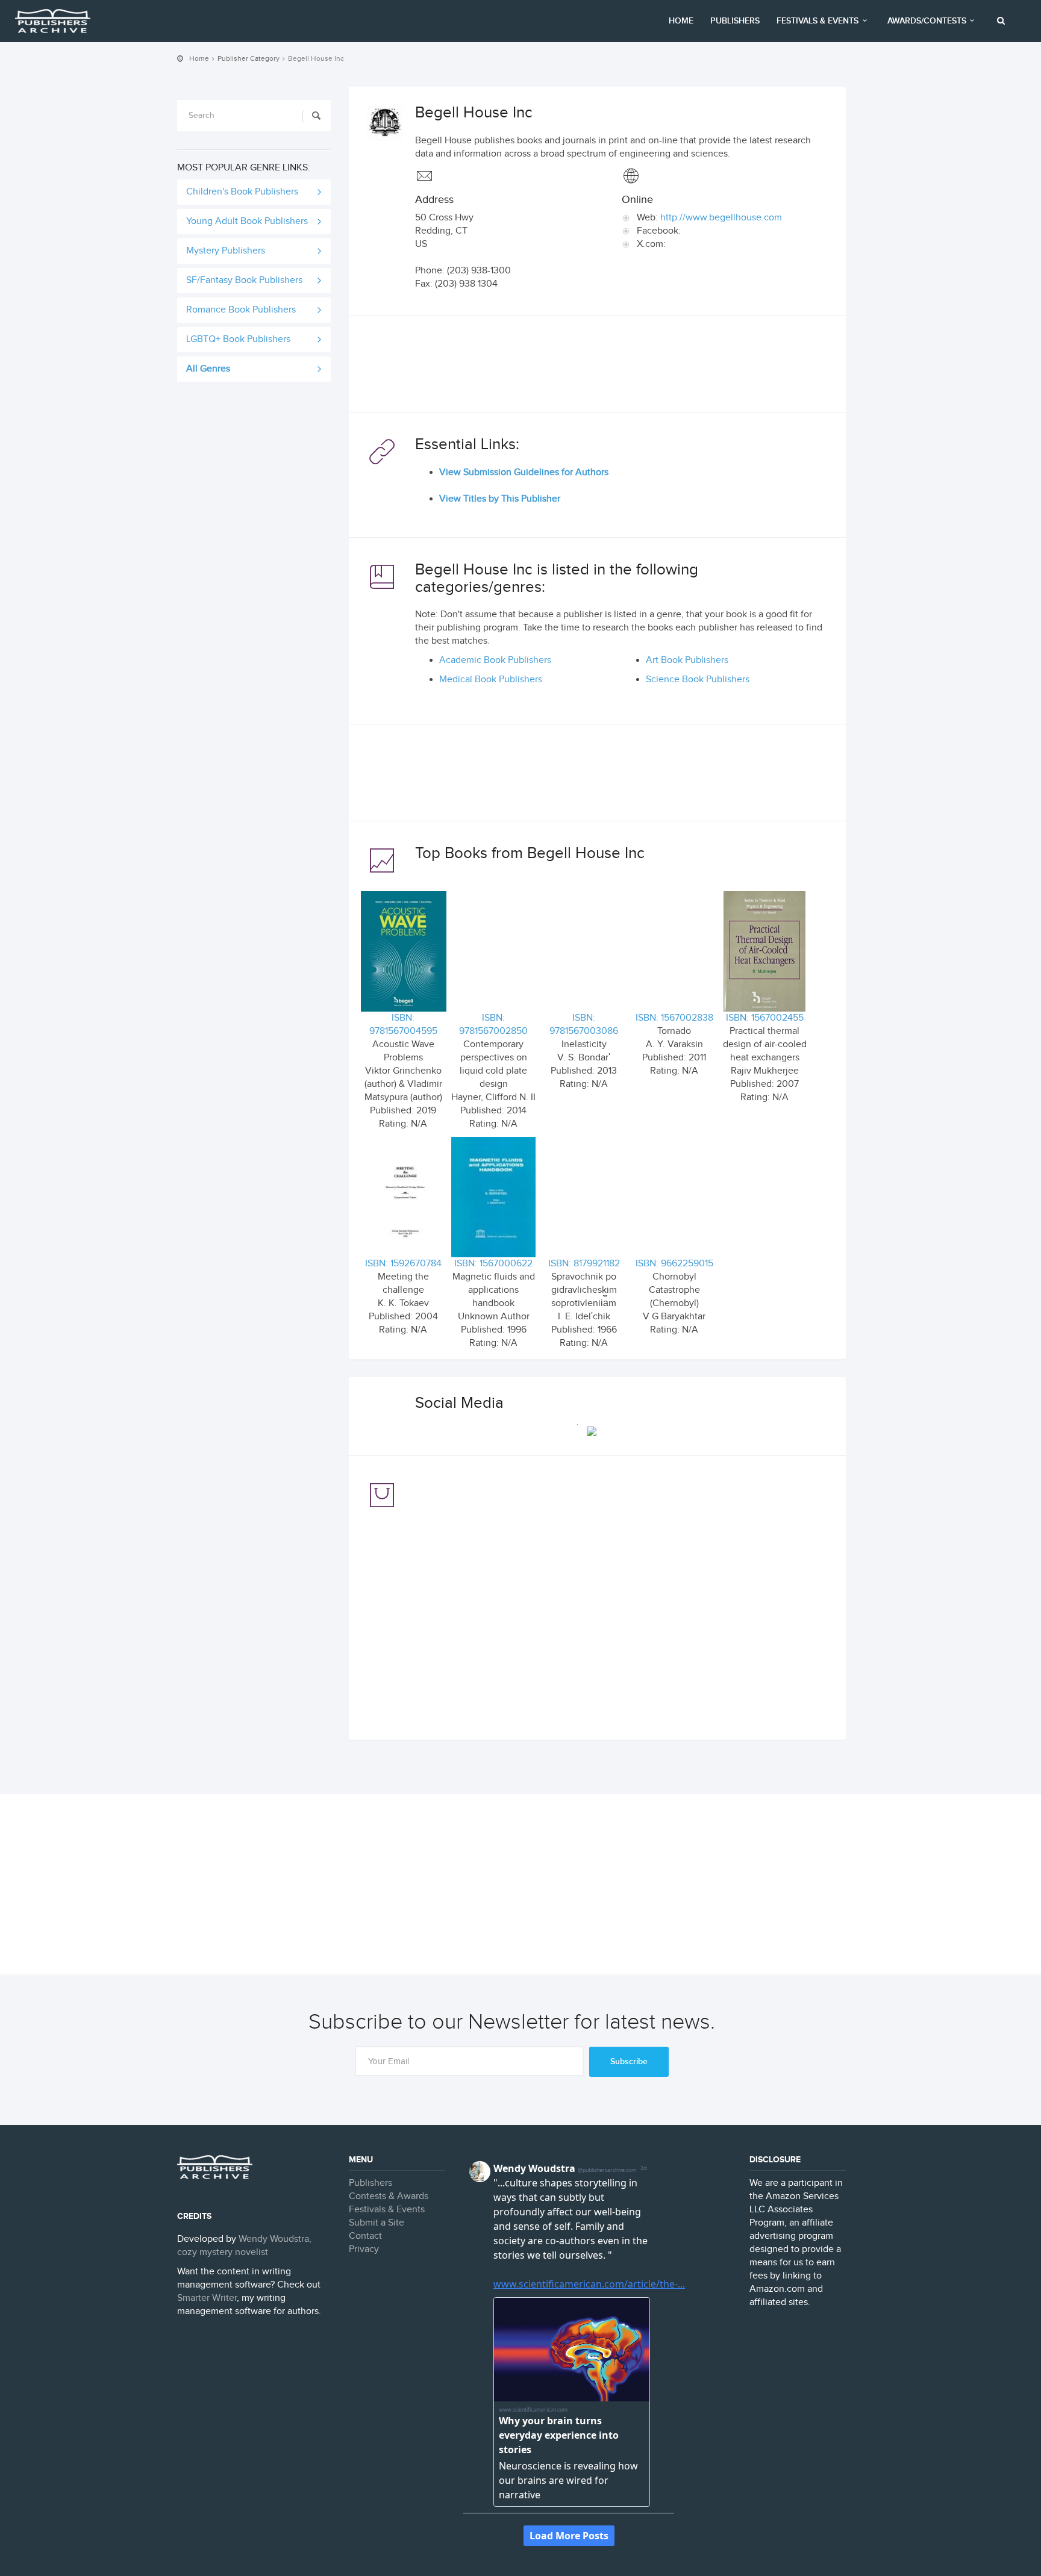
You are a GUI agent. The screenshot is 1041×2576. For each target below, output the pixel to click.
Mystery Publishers (226, 251)
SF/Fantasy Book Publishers (244, 280)
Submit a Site (377, 2223)
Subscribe (629, 2061)
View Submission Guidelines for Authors (524, 472)
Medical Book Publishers (491, 680)
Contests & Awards (389, 2196)
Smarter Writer (207, 2298)
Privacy (364, 2249)
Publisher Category (249, 58)
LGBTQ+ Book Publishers (238, 339)
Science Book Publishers (698, 680)
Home (681, 21)
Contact (365, 2236)
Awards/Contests (927, 21)
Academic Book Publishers (495, 660)
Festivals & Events (817, 21)
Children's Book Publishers (242, 192)
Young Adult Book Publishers (247, 221)
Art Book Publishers (687, 660)
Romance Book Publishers (241, 310)
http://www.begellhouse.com (721, 218)
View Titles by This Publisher (500, 499)
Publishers (735, 21)
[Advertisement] (597, 367)
